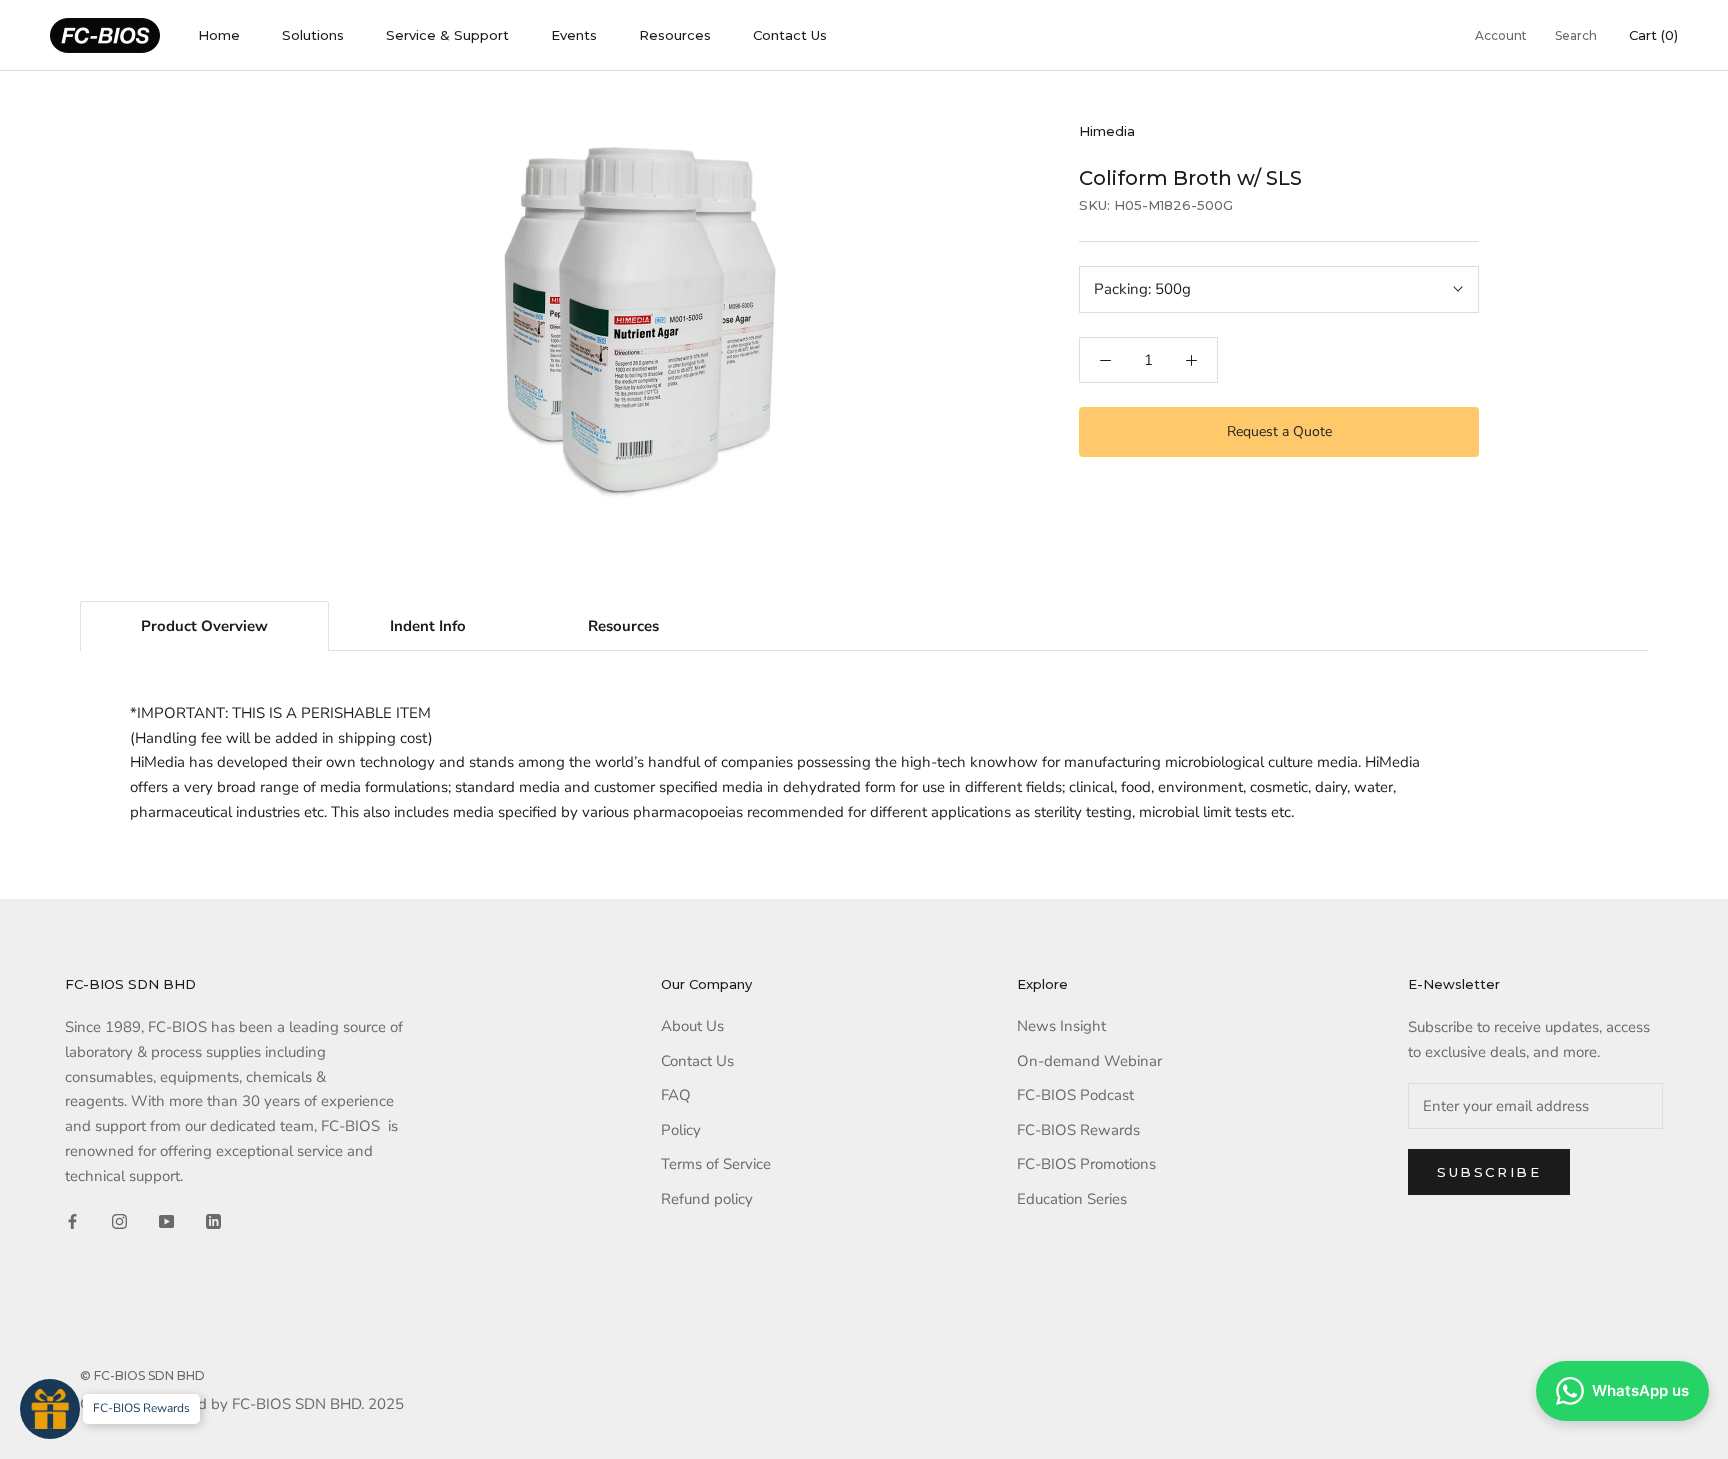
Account (1501, 35)
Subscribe (1489, 1172)
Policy (681, 1130)
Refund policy (707, 1199)
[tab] (204, 626)
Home (219, 35)
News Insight (1061, 1026)
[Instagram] (119, 1220)
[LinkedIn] (213, 1220)
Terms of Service (716, 1164)
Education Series (1072, 1199)
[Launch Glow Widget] (50, 1409)
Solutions (313, 35)
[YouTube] (166, 1220)
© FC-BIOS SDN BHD (142, 1375)
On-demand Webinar (1089, 1061)
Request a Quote (1279, 431)
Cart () (1653, 35)
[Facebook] (72, 1220)
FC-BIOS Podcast (1075, 1095)
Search (1576, 35)
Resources (675, 35)
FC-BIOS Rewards (1078, 1130)
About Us (692, 1026)
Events (574, 35)
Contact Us (790, 35)
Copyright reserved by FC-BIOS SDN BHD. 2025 (242, 1404)
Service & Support (447, 35)
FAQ (676, 1095)
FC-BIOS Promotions (1086, 1164)
